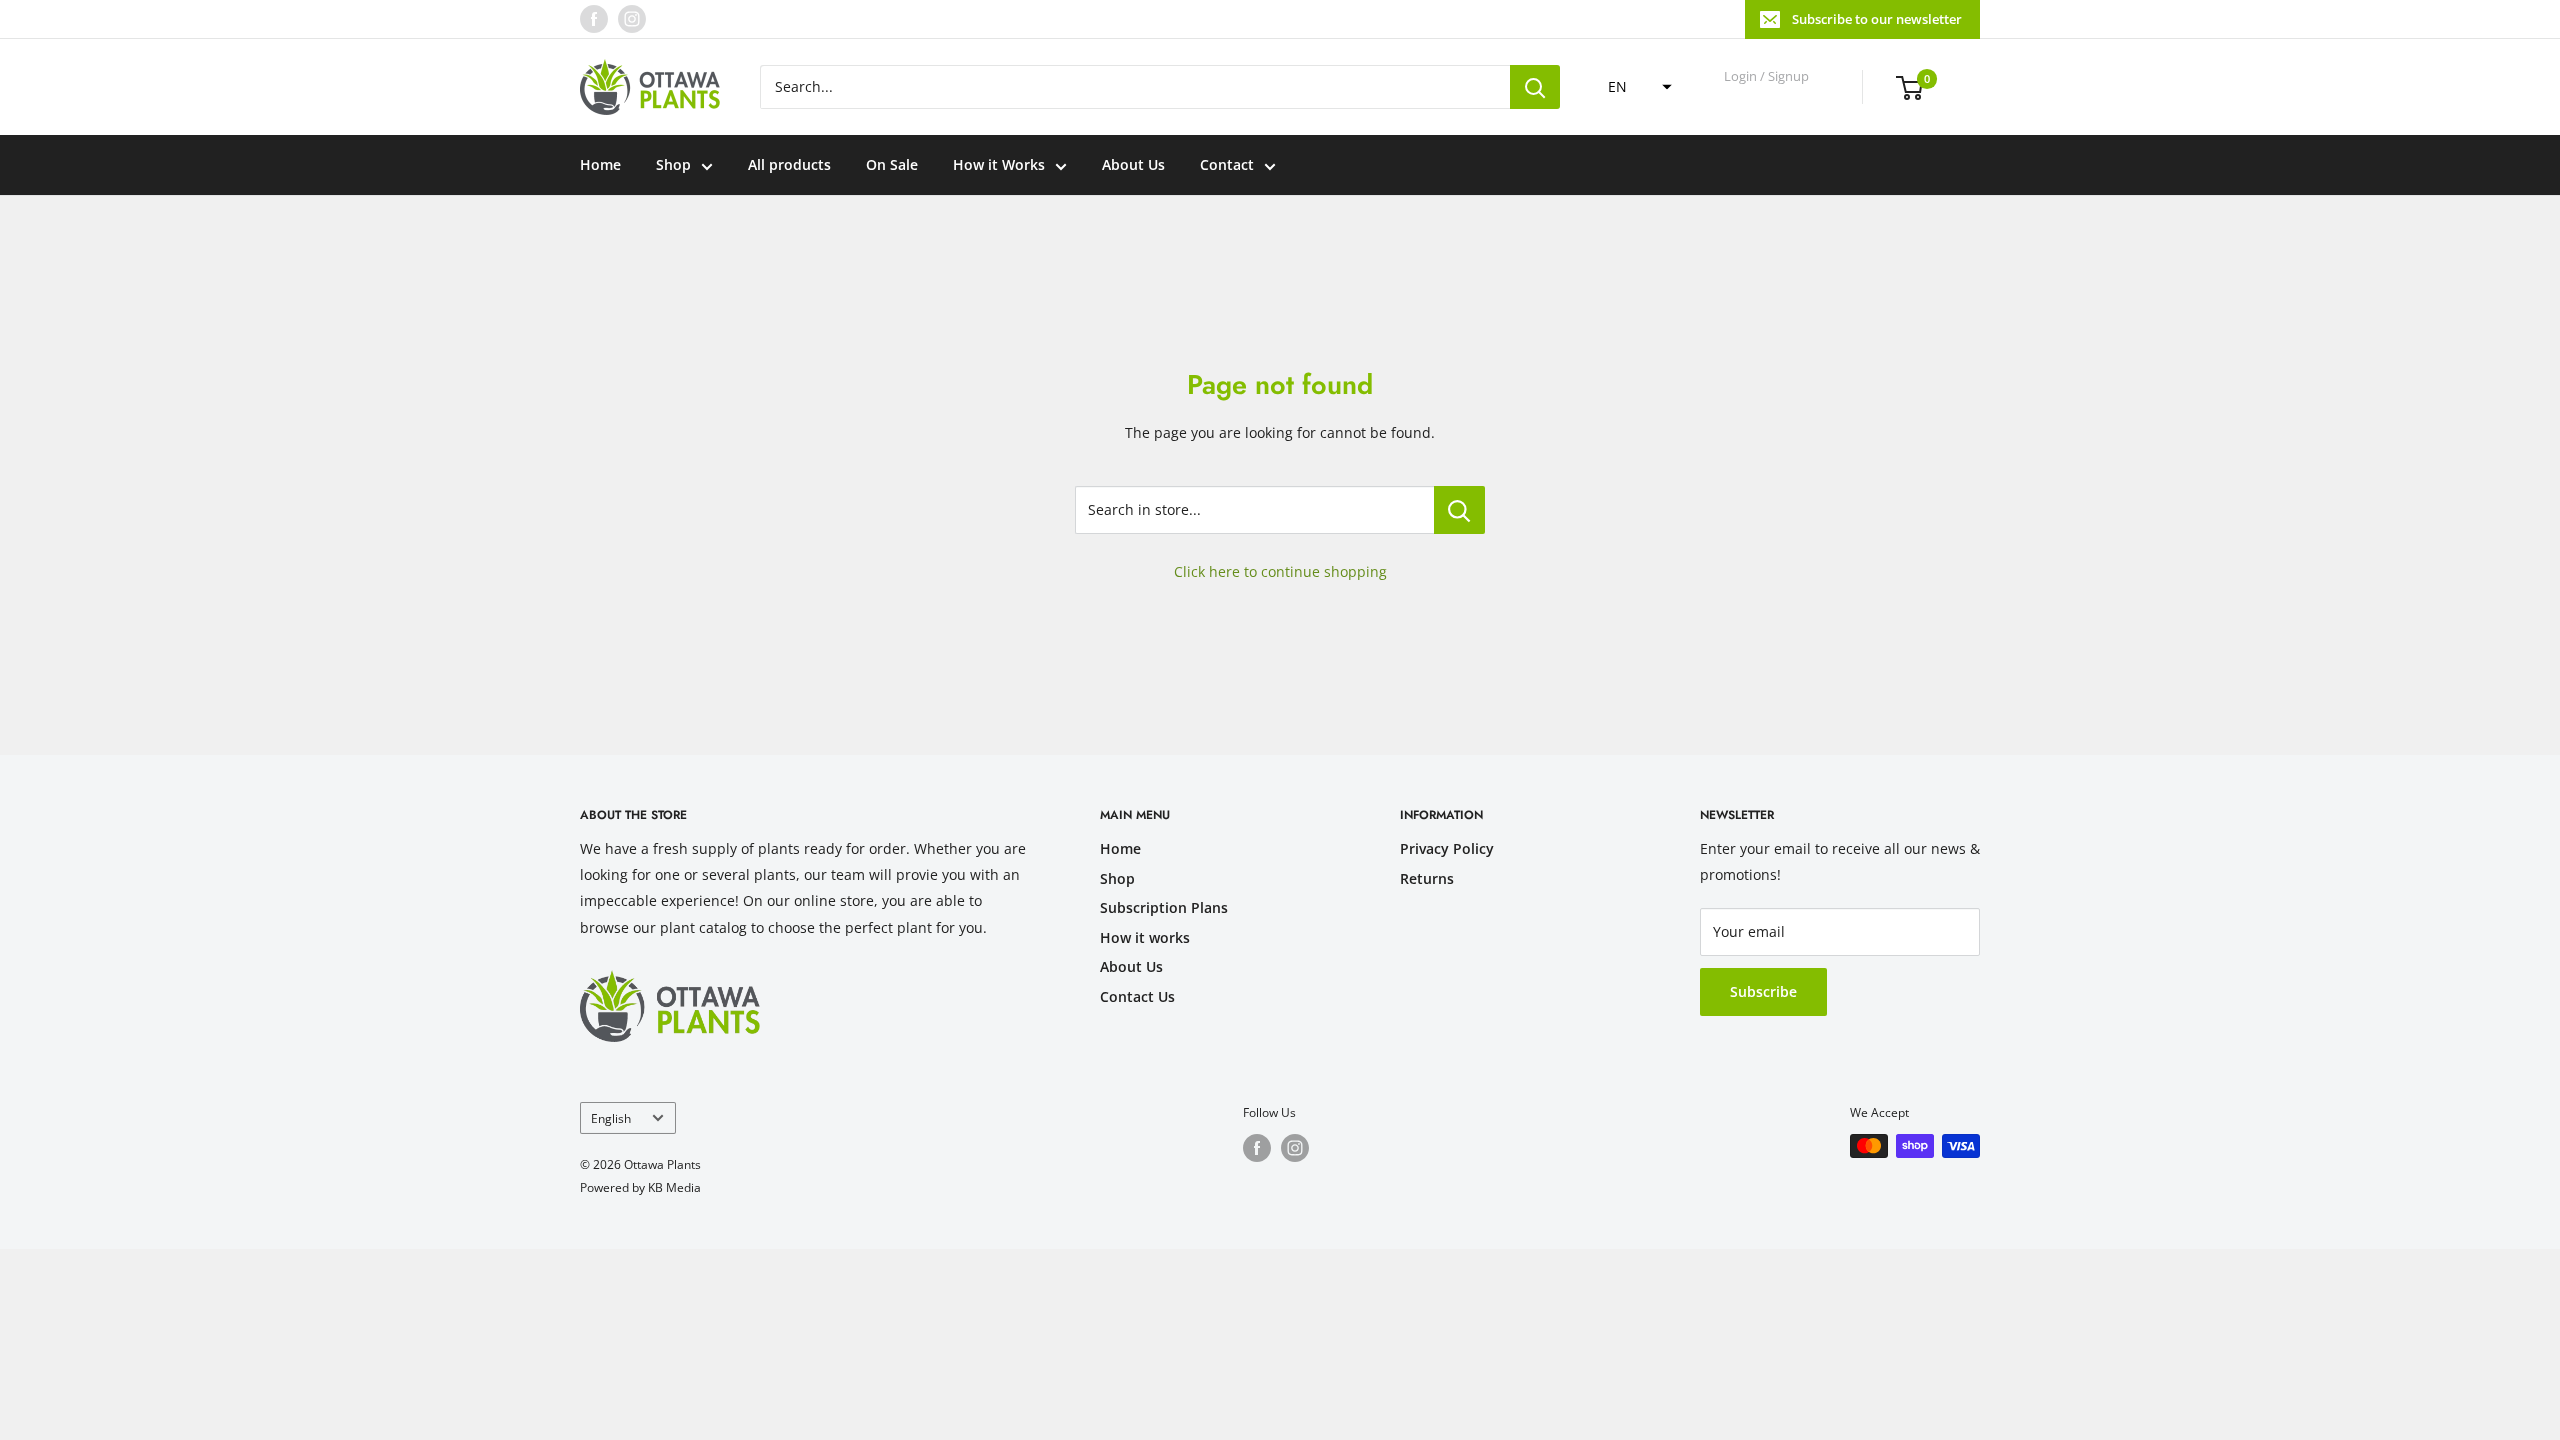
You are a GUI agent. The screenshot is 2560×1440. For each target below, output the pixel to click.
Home (600, 164)
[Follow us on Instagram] (632, 19)
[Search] (1535, 87)
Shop (673, 164)
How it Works (999, 164)
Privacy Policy (1447, 848)
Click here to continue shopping (1280, 571)
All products (789, 164)
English (611, 1118)
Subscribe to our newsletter (1877, 19)
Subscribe (1763, 991)
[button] (1634, 87)
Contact (1227, 164)
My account (1768, 96)
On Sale (892, 164)
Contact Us (1137, 996)
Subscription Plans (1164, 907)
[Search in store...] (1459, 510)
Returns (1427, 878)
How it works (1145, 937)
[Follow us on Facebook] (594, 19)
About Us (1133, 164)
